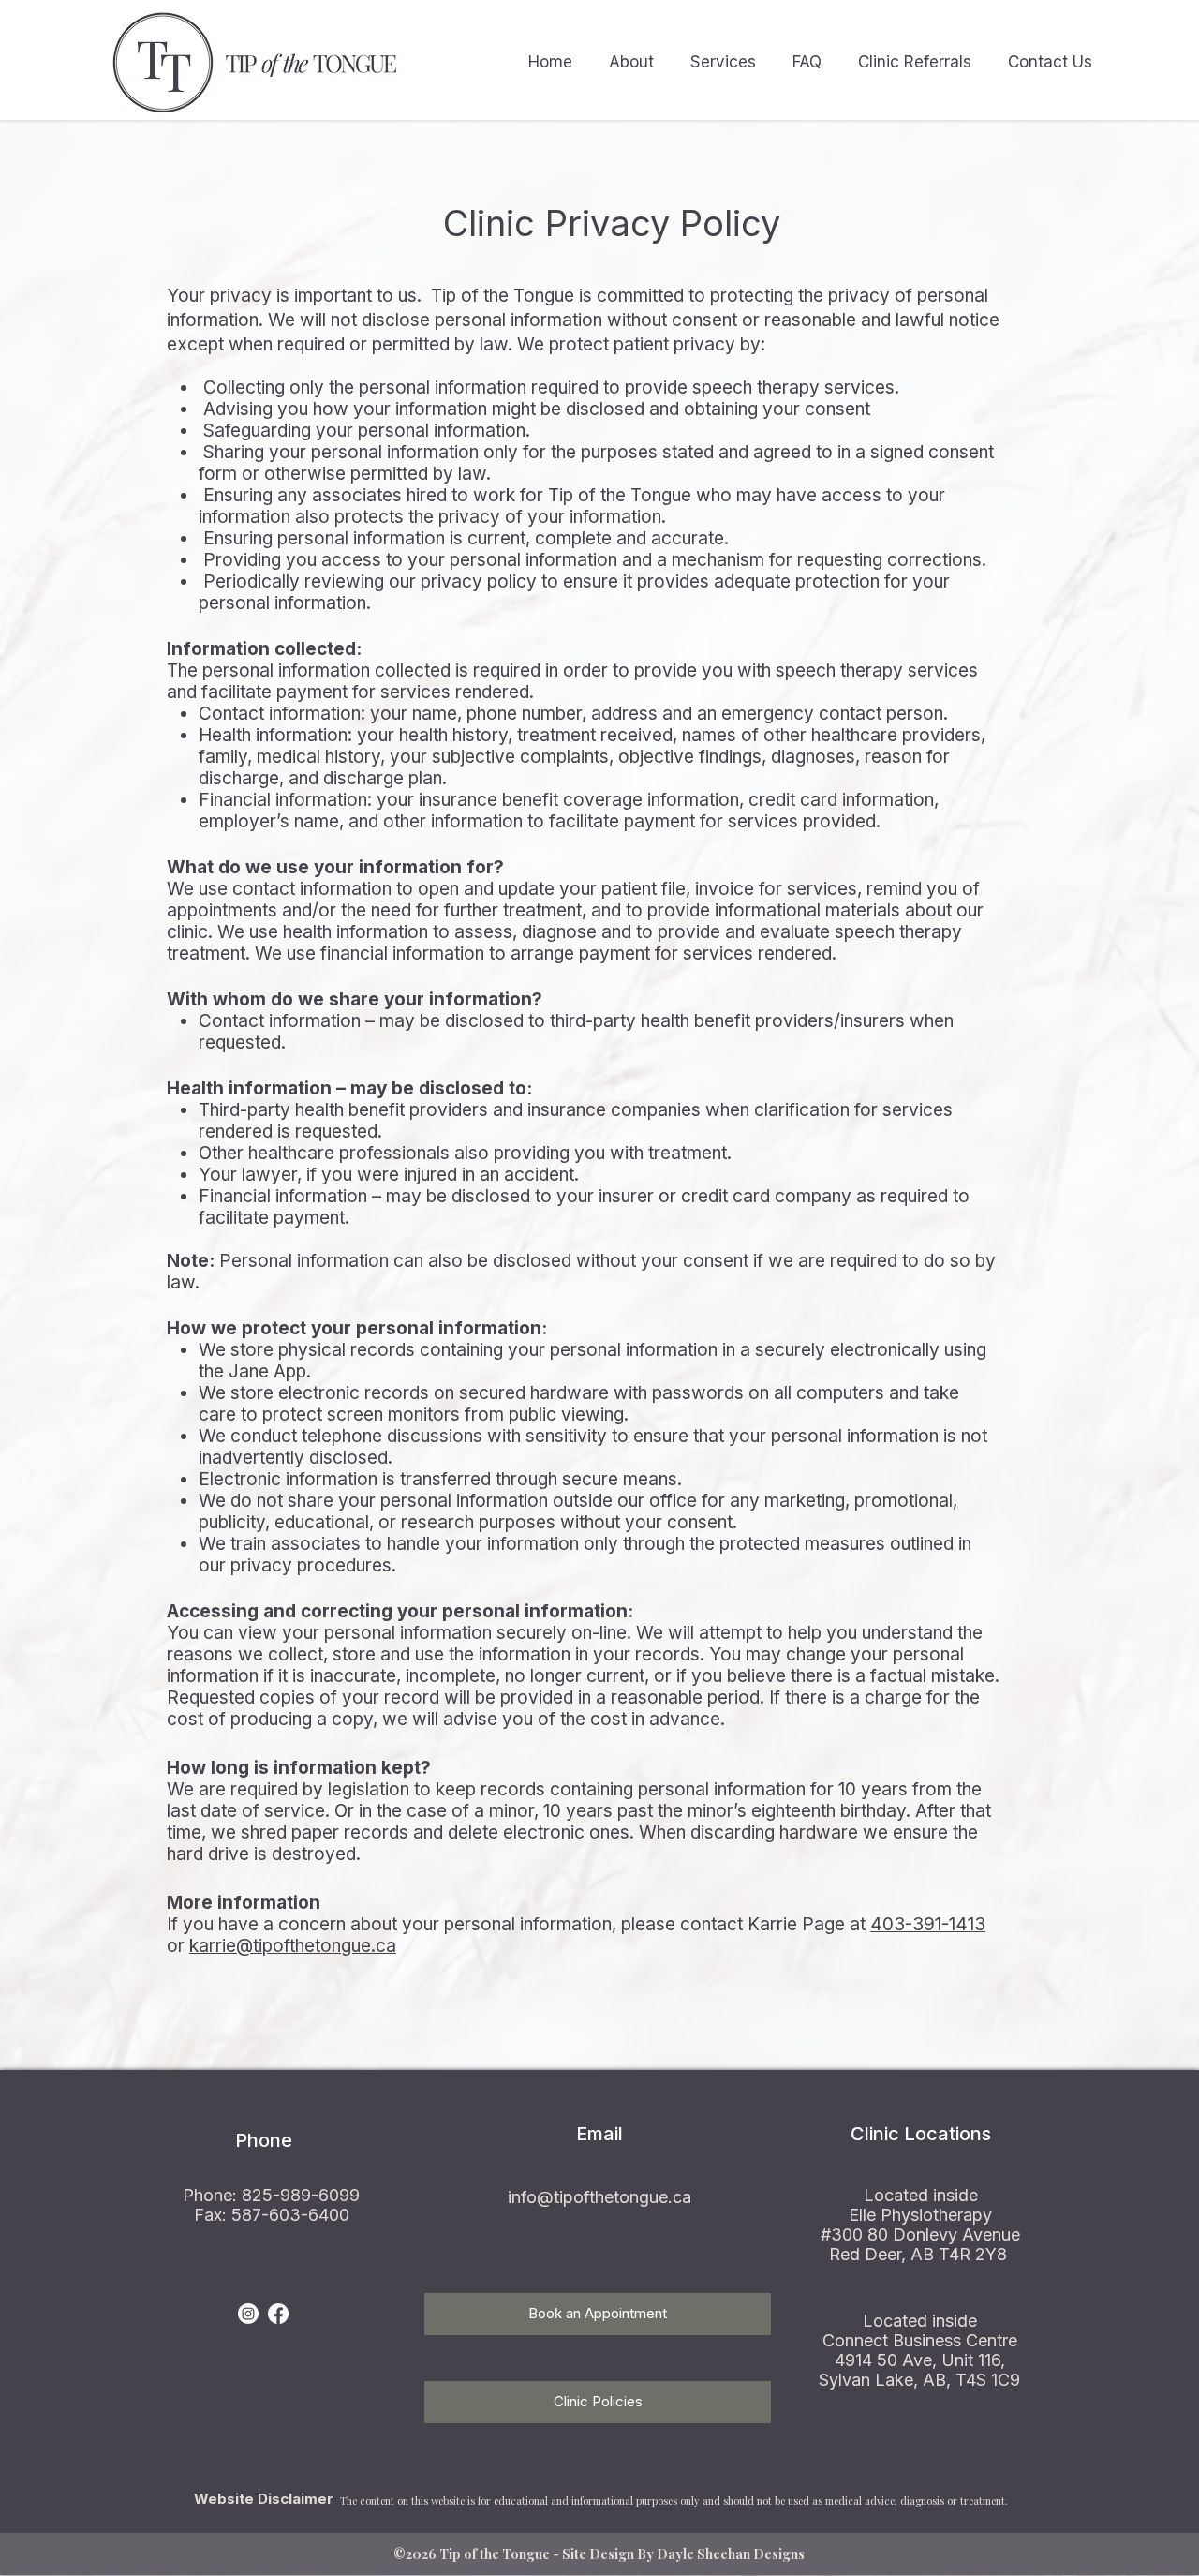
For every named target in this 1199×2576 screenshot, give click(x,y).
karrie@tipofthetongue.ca (293, 1946)
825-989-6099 (301, 2195)
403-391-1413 (928, 1924)
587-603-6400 (290, 2215)
